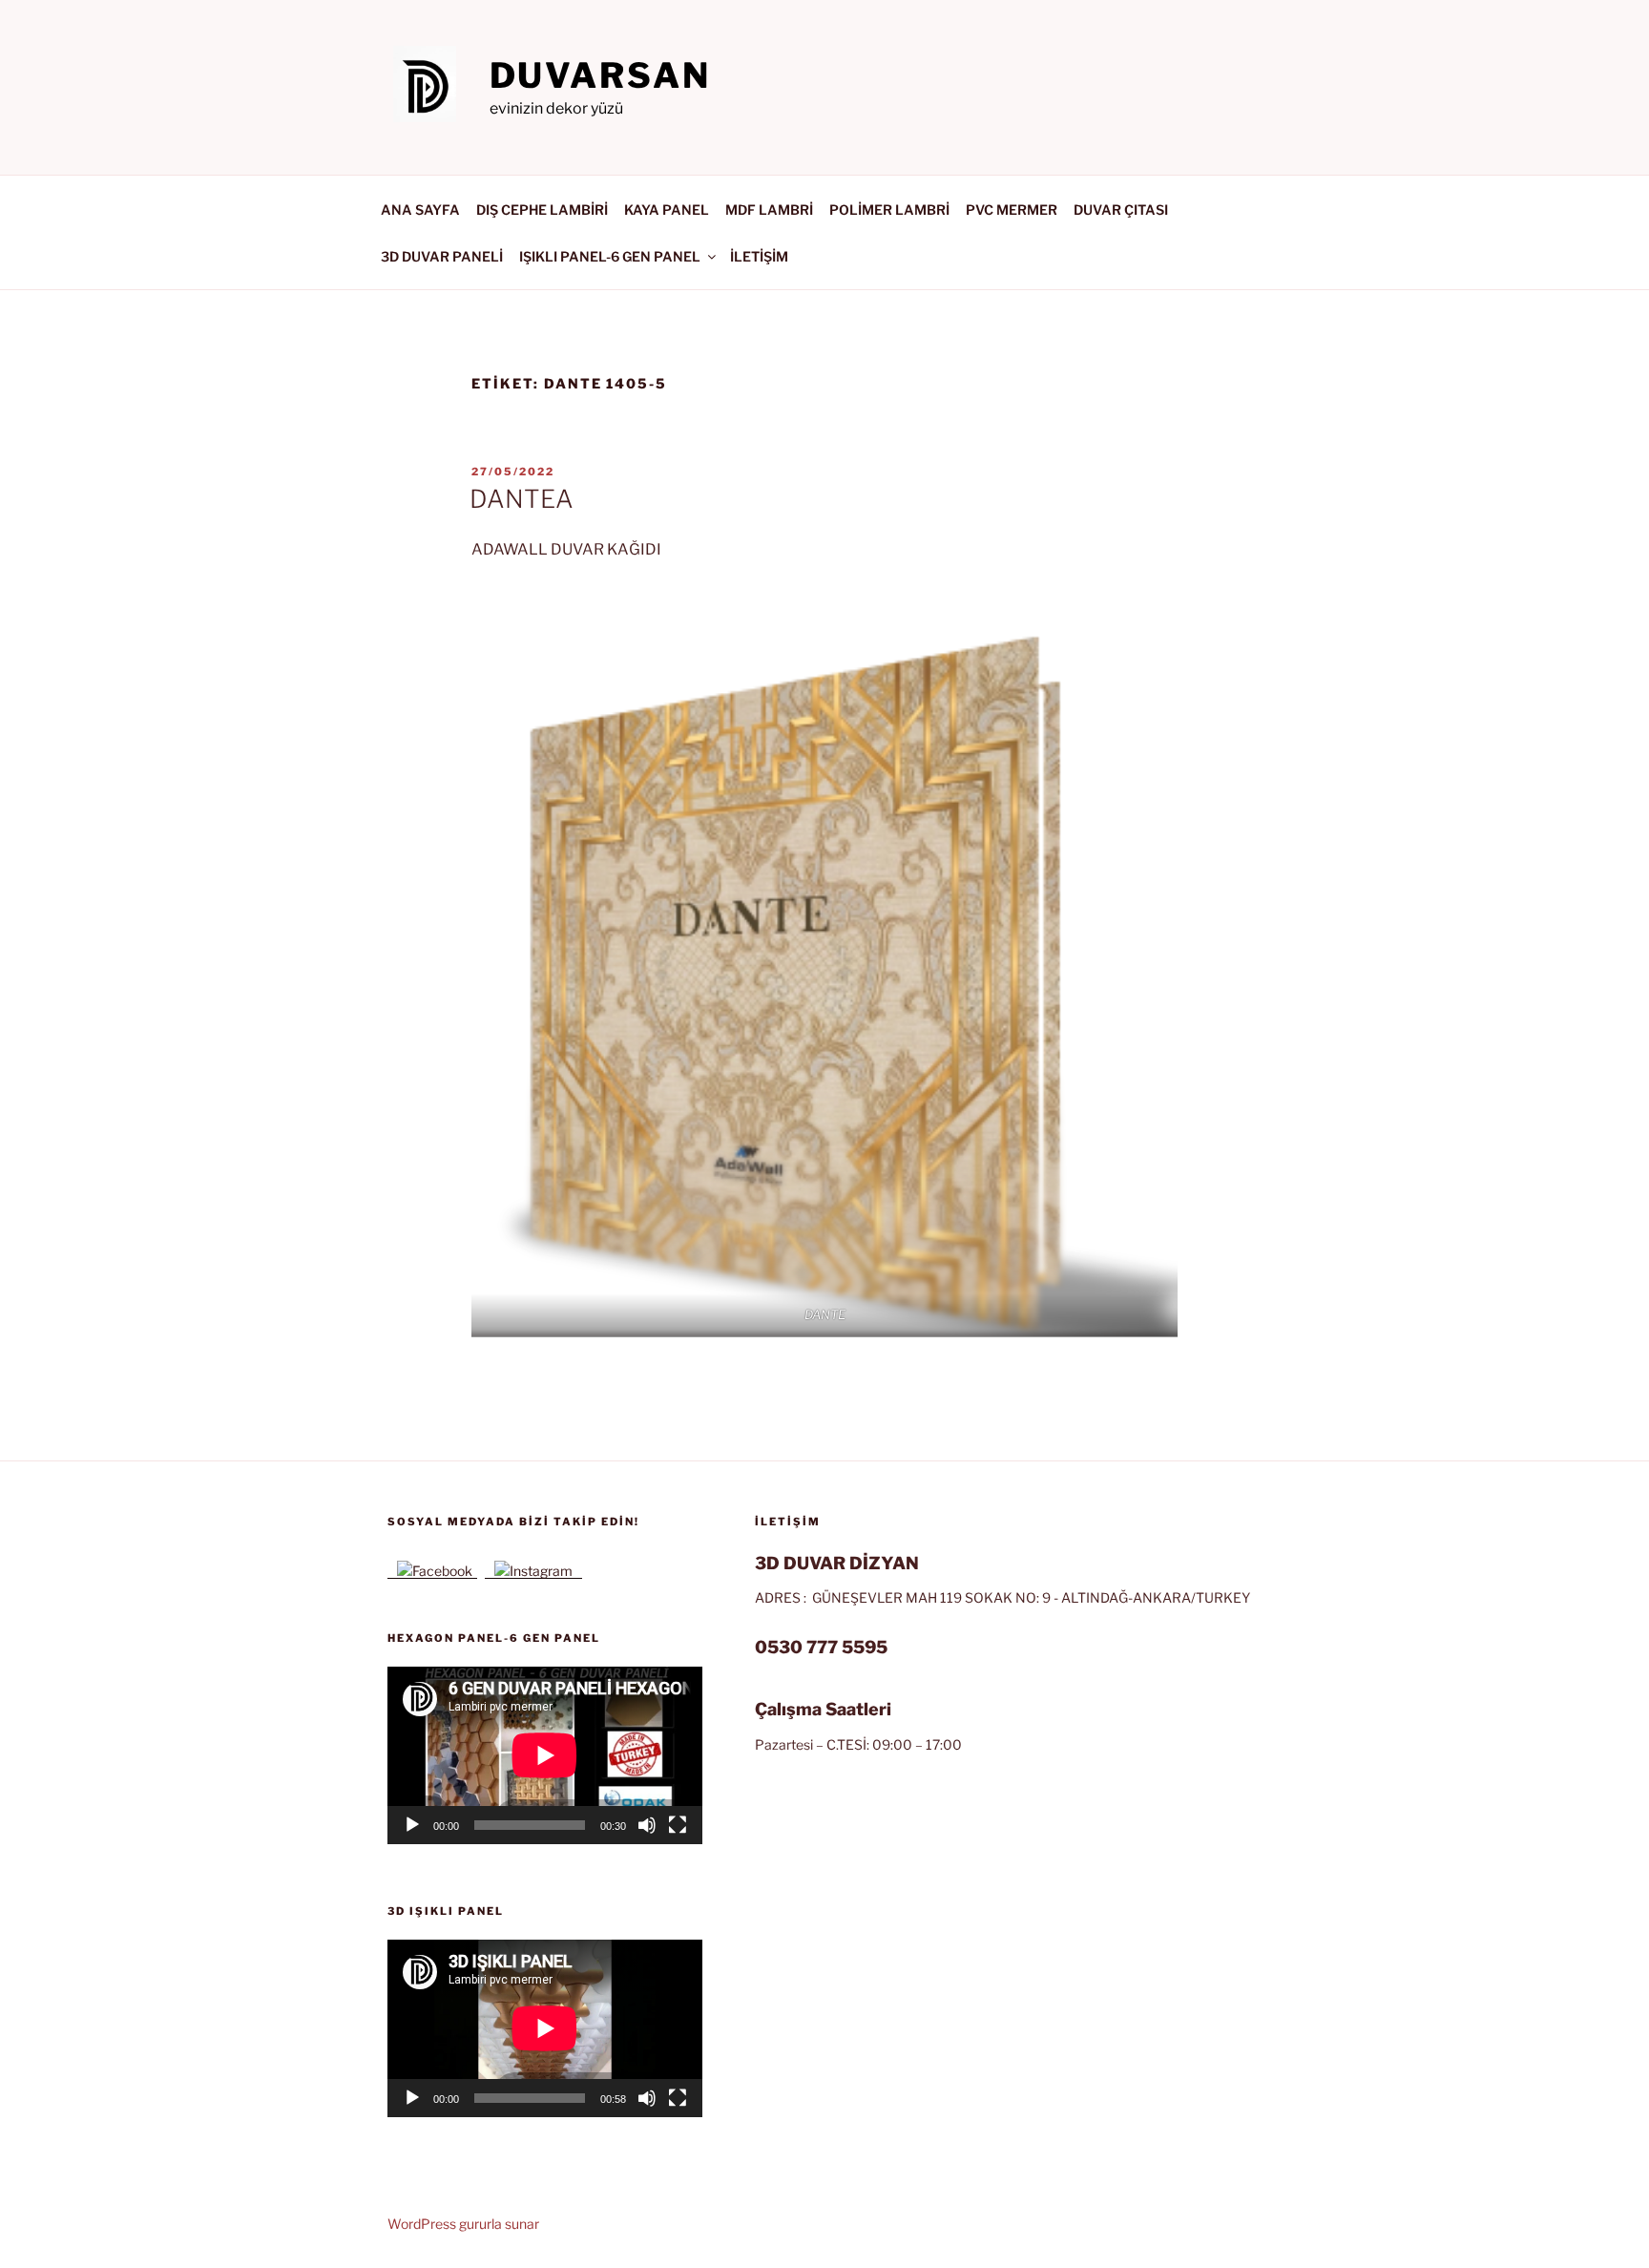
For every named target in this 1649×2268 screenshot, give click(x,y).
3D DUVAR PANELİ (442, 256)
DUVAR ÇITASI (1121, 210)
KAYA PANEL (667, 210)
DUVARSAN (600, 75)
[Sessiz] (647, 1825)
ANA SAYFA (420, 210)
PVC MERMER (1012, 210)
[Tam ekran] (678, 1825)
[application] (545, 1755)
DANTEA (522, 499)
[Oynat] (412, 1825)
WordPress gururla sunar (463, 2224)
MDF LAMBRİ (769, 210)
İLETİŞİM (759, 256)
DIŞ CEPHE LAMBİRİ (542, 210)
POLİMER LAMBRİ (889, 210)
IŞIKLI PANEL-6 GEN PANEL (610, 256)
